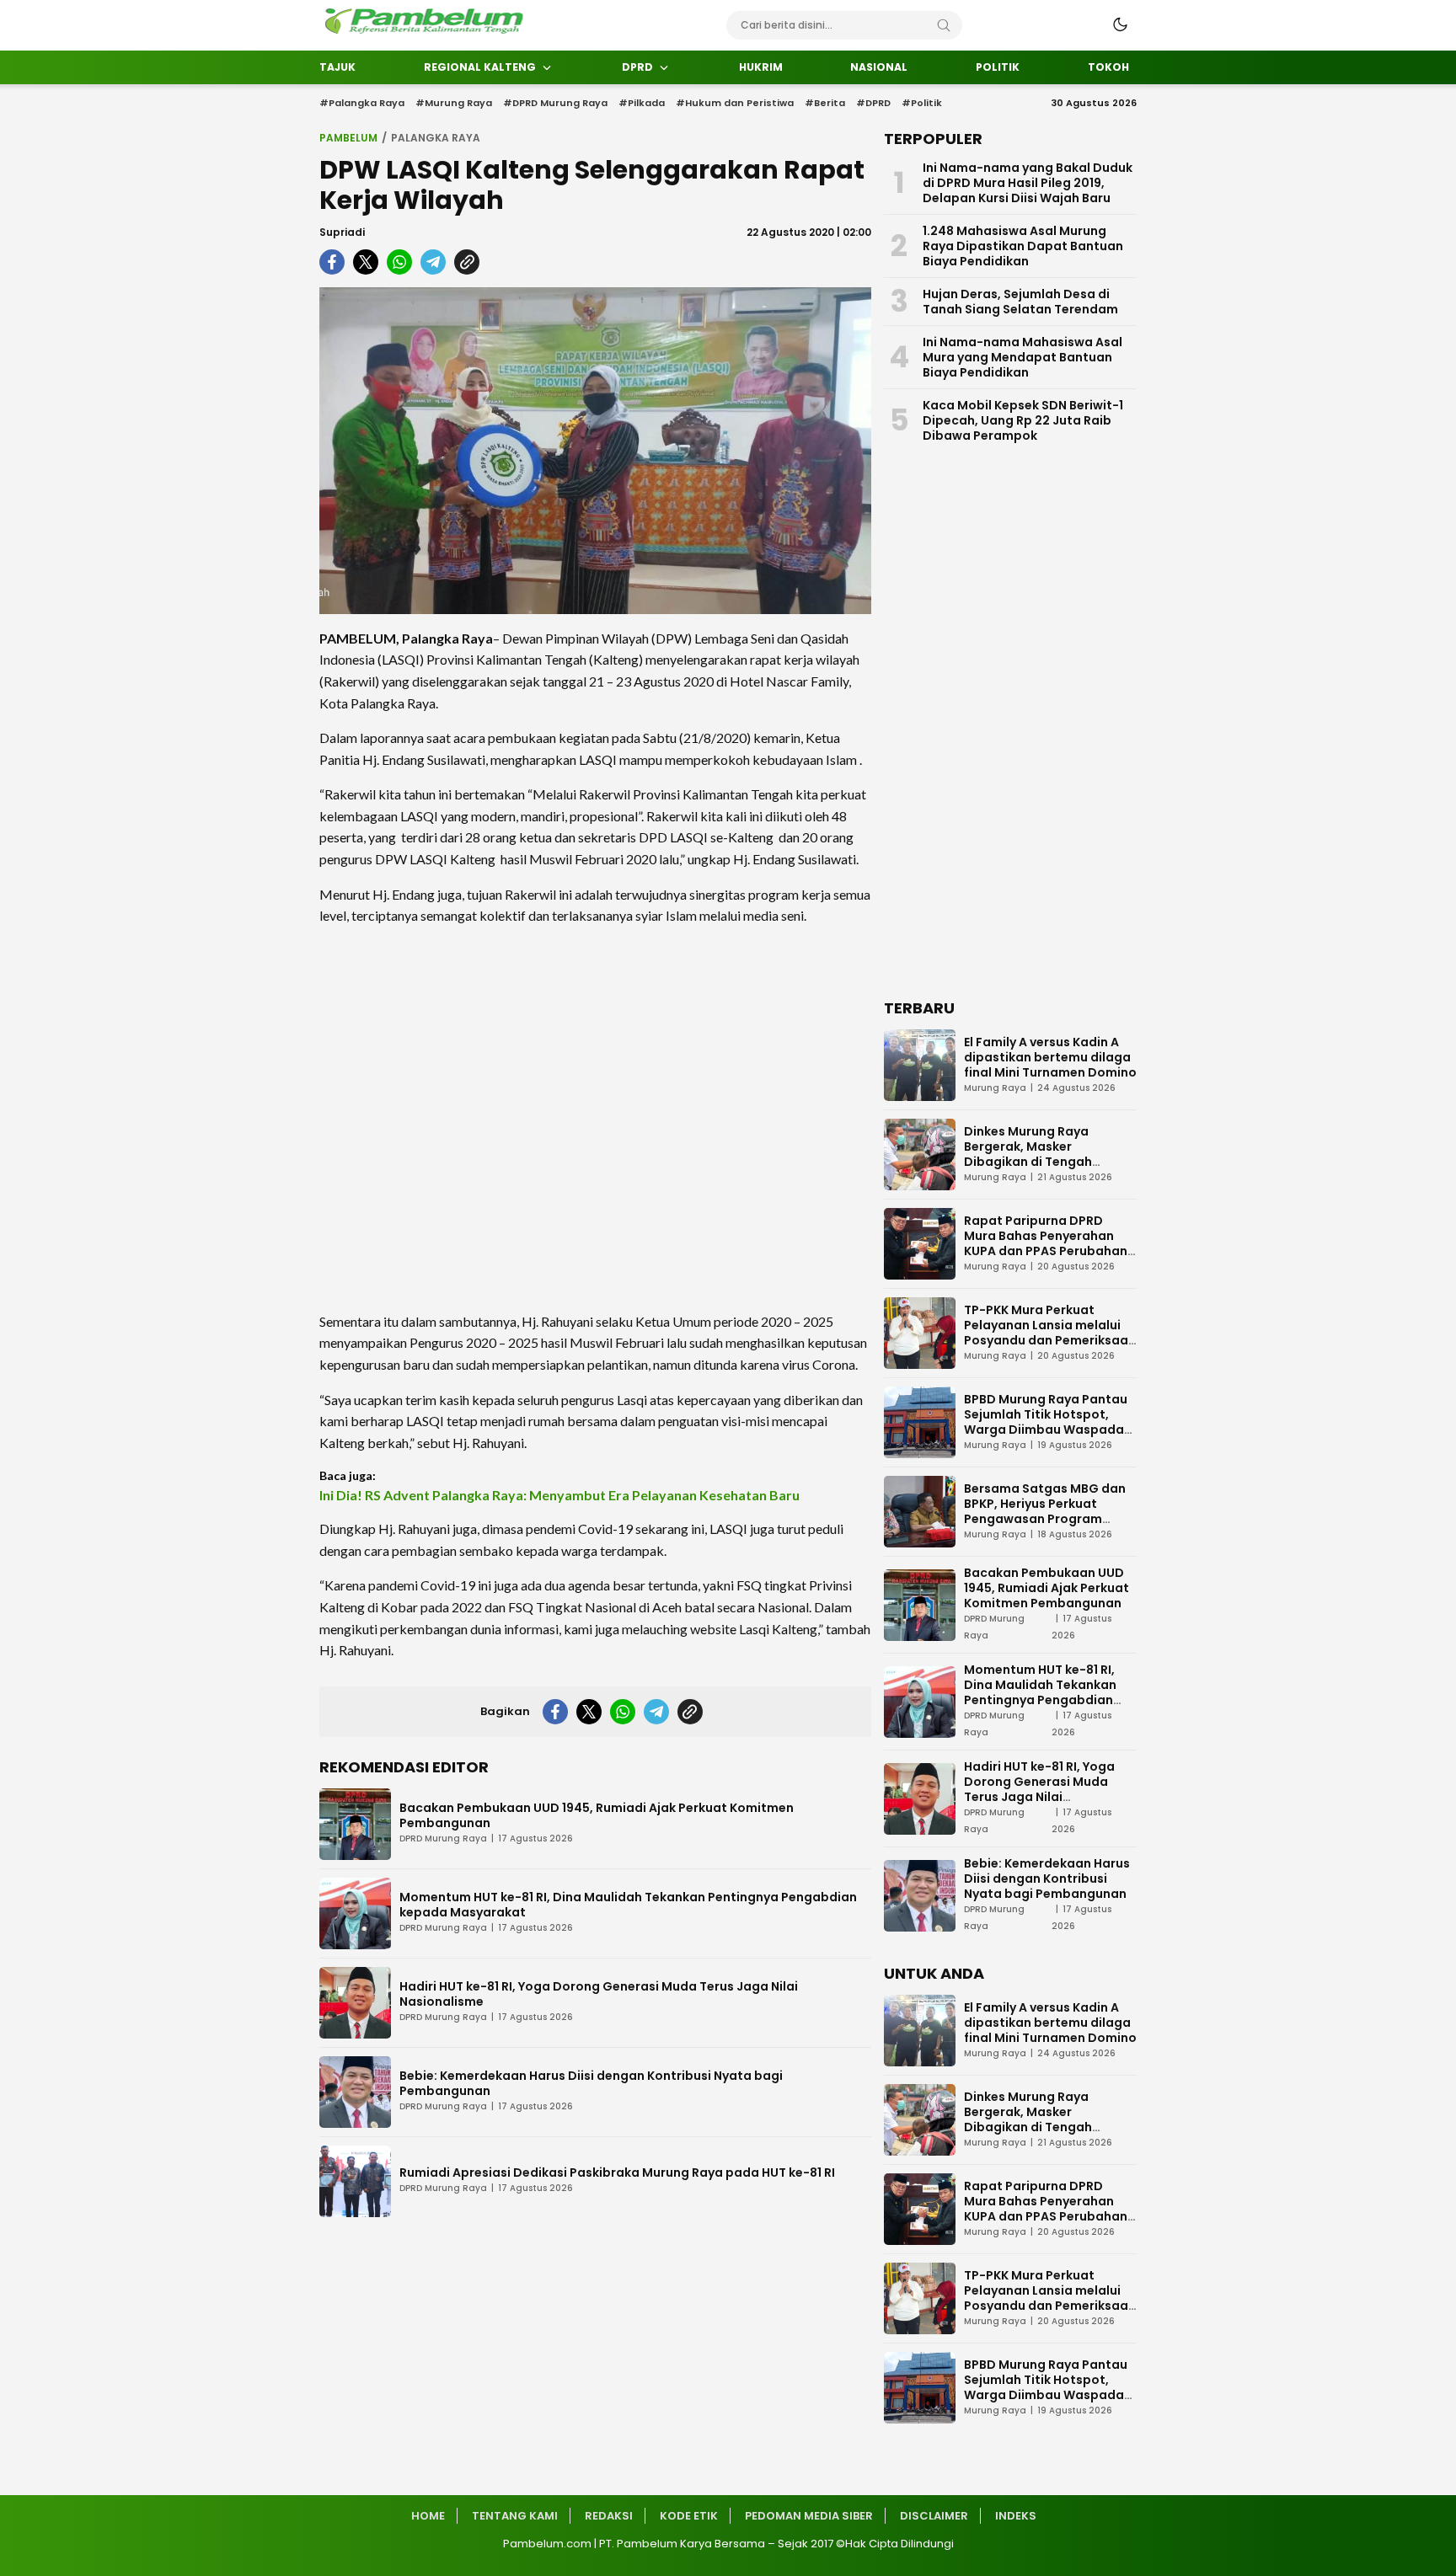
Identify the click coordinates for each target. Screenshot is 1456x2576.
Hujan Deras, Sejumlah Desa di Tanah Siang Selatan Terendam (1020, 302)
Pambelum (348, 138)
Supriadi (342, 232)
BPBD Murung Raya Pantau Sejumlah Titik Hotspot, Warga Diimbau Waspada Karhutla (1046, 1422)
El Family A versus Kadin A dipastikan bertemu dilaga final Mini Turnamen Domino (1050, 1057)
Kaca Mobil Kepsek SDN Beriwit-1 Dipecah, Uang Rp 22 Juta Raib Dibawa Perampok (1023, 420)
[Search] (944, 25)
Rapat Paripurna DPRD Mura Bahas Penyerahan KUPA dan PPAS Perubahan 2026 (1046, 1243)
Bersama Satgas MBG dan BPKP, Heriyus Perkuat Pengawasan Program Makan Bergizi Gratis (1045, 1511)
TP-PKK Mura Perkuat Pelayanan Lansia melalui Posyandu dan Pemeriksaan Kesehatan (1050, 1333)
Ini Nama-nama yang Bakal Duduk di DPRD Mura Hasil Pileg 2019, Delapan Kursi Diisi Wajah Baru (1028, 183)
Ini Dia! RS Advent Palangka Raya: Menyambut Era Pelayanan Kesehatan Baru (559, 1495)
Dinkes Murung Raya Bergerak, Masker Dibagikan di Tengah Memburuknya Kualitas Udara (1035, 1162)
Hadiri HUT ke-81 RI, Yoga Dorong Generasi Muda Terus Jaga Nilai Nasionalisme (599, 1994)
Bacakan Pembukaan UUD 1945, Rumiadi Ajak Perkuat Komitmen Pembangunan (597, 1815)
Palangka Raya (436, 138)
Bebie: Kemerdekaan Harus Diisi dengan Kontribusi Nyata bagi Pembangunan (591, 2083)
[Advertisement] (595, 1119)
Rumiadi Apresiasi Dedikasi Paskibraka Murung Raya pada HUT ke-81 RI (617, 2172)
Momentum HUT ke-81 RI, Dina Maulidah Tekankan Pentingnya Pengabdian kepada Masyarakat (628, 1905)
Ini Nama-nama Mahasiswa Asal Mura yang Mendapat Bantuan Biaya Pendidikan (1022, 357)
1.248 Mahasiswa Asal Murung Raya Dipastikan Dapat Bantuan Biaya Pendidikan (1023, 246)
